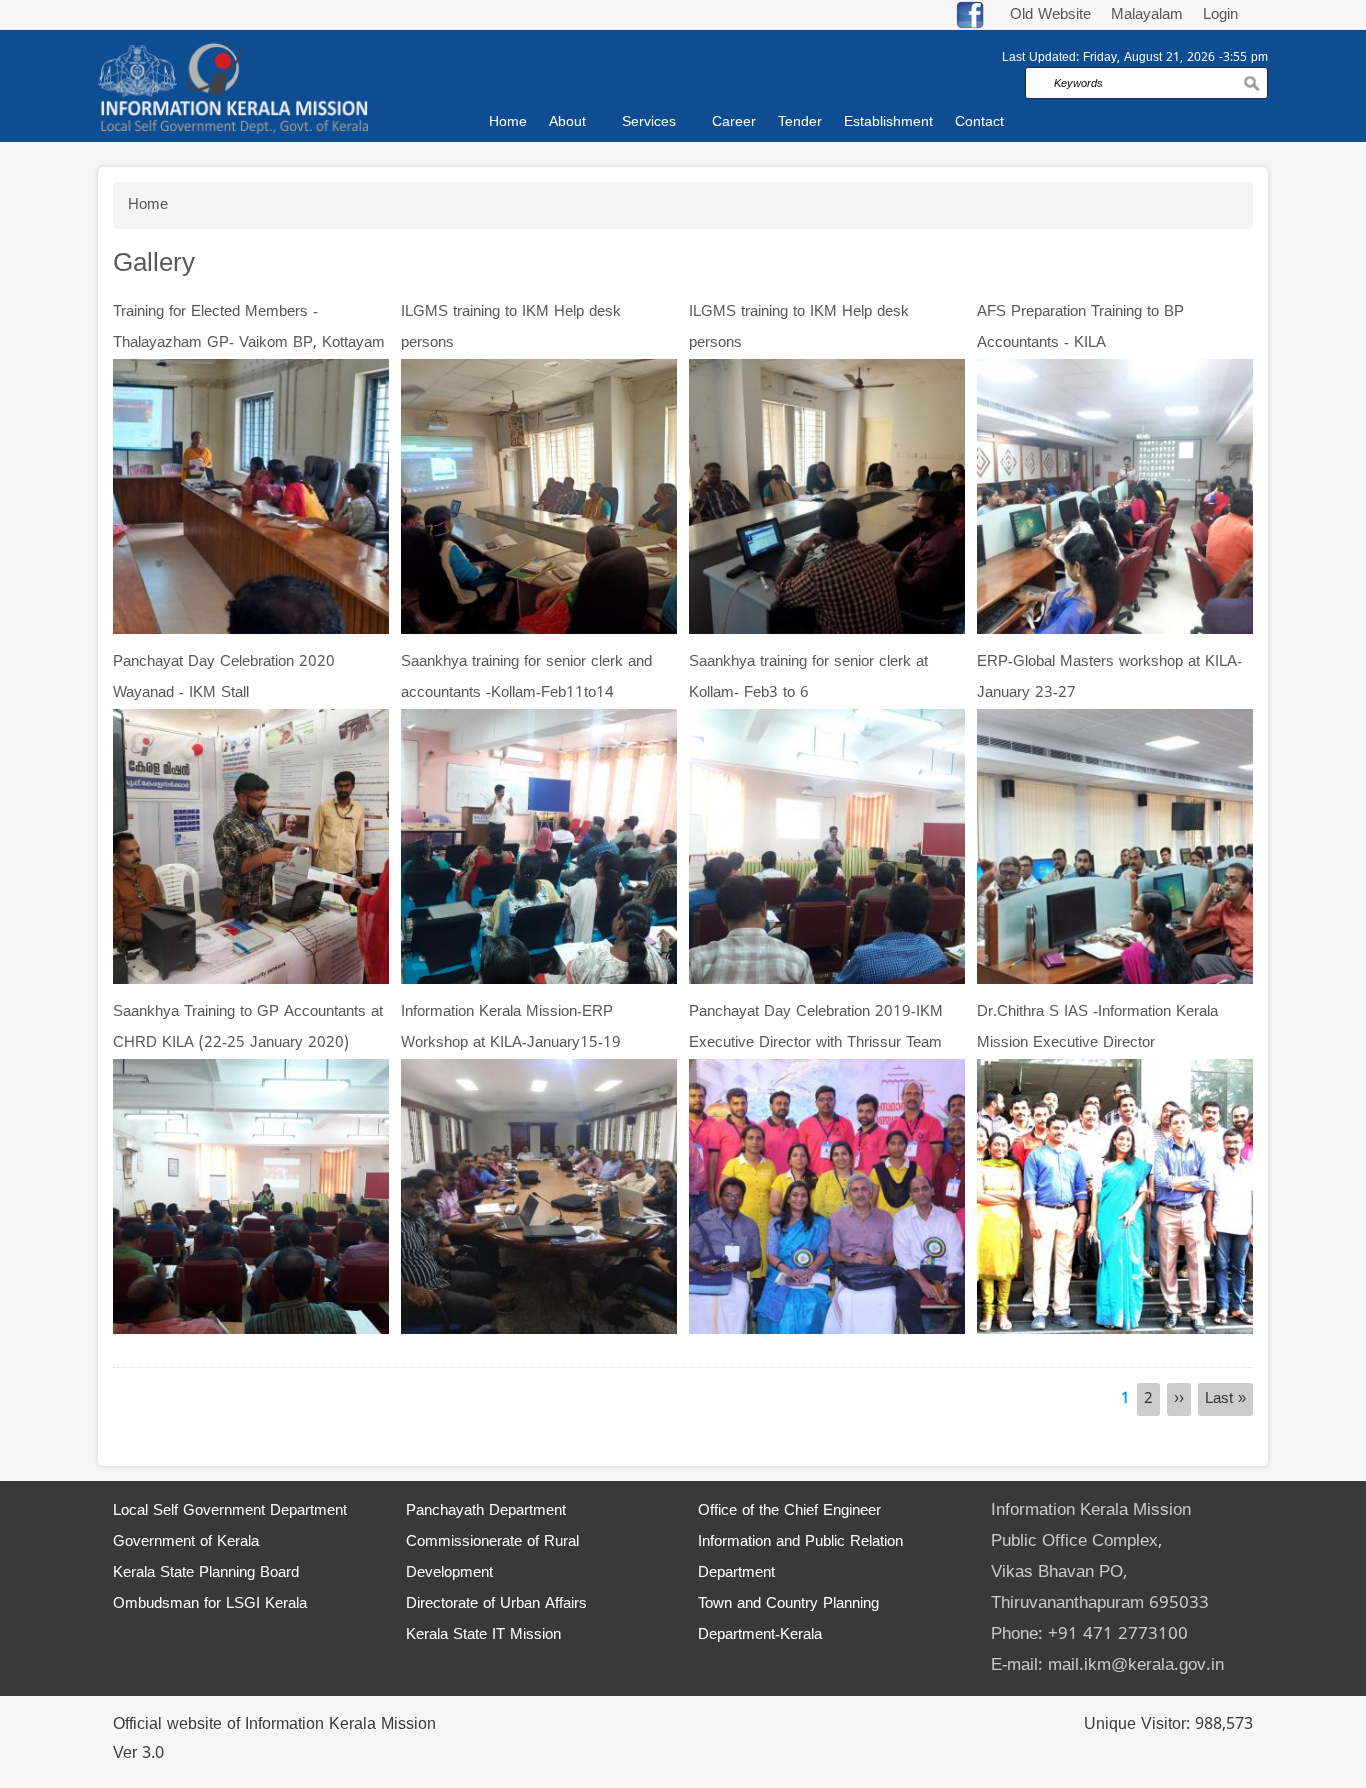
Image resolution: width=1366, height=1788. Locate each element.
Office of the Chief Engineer (789, 1511)
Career (734, 122)
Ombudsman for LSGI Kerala (210, 1604)
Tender (800, 122)
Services (649, 122)
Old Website (1050, 15)
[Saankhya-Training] (251, 1197)
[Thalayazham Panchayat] (251, 497)
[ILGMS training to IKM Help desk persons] (539, 497)
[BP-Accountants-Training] (1115, 497)
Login (1220, 15)
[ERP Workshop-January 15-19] (539, 1197)
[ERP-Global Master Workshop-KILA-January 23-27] (1115, 847)
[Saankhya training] (539, 847)
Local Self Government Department (230, 1511)
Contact (979, 122)
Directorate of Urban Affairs (496, 1604)
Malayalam (1149, 15)
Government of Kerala (186, 1542)
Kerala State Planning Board (206, 1573)
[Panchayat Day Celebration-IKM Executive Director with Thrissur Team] (827, 1197)
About (567, 122)
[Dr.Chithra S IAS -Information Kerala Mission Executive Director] (1115, 1197)
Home (508, 122)
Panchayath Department (486, 1511)
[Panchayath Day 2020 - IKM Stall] (251, 847)
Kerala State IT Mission (483, 1635)
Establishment (888, 122)
